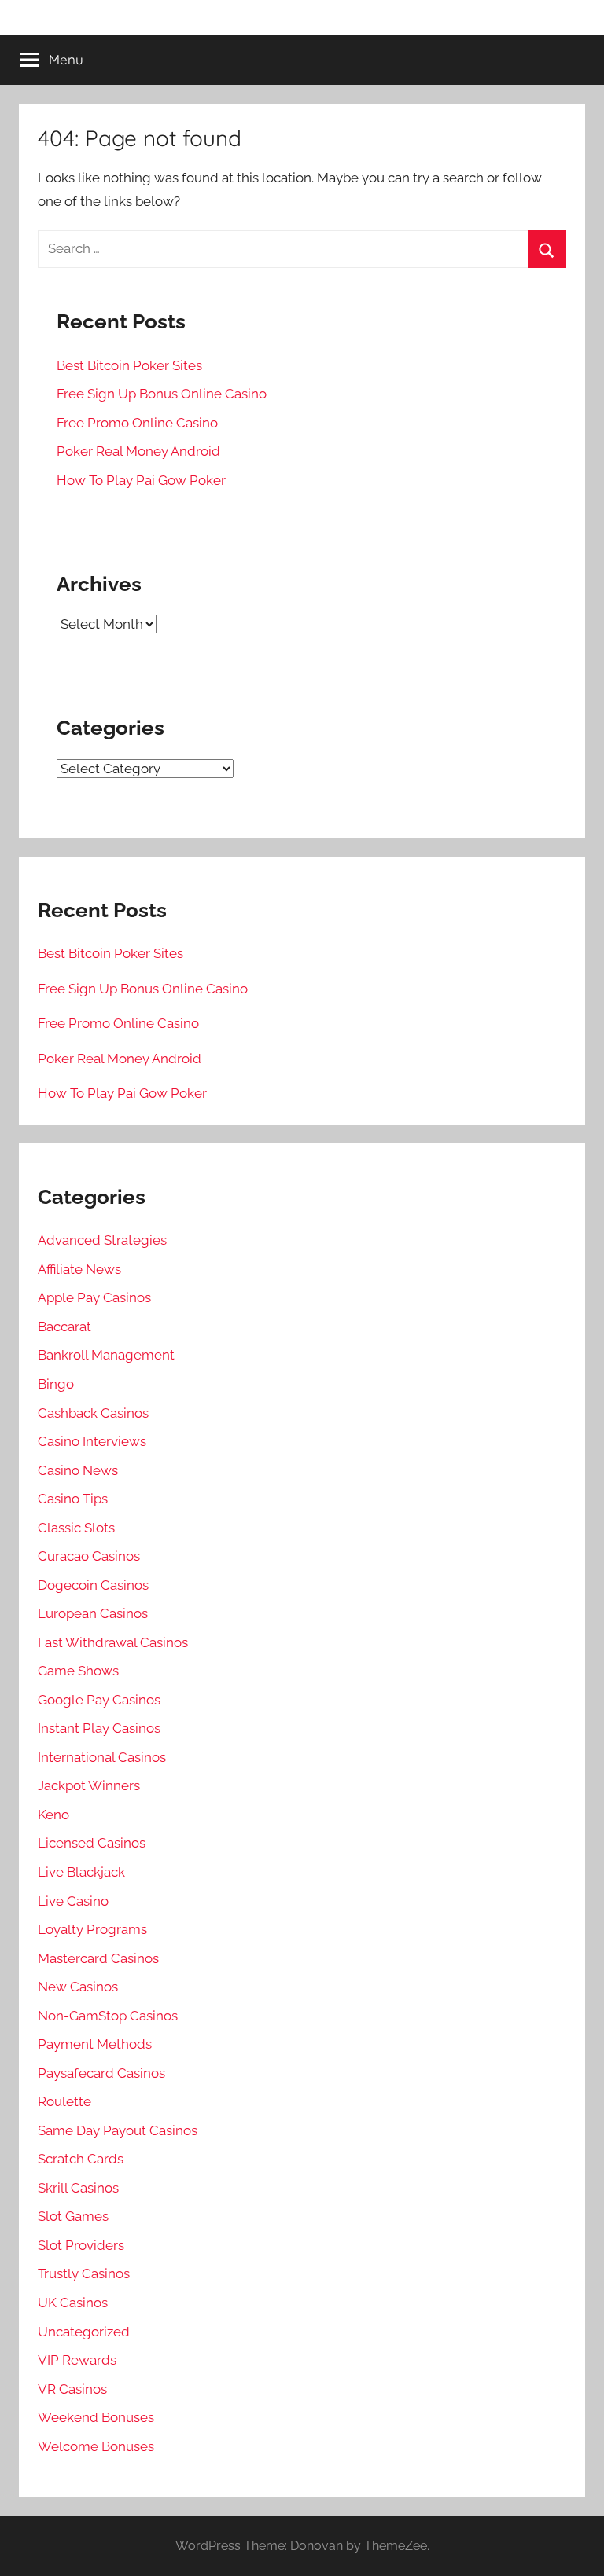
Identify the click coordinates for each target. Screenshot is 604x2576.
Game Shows (78, 1671)
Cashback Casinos (93, 1413)
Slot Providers (81, 2245)
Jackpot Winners (89, 1785)
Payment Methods (95, 2044)
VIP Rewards (77, 2360)
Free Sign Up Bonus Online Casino (162, 394)
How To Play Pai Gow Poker (141, 480)
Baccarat (64, 1327)
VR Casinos (72, 2389)
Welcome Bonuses (96, 2446)
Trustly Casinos (84, 2273)
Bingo (56, 1384)
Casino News (78, 1470)
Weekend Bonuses (96, 2417)
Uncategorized (84, 2332)
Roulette (64, 2101)
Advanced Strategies (102, 1240)
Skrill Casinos (78, 2188)
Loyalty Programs (92, 1929)
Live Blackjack (81, 1872)
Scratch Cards (81, 2159)
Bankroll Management (106, 1355)
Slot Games (73, 2216)
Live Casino (73, 1901)
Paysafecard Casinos (101, 2073)
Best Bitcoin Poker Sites (129, 365)
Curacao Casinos (89, 1556)
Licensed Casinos (92, 1843)
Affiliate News (79, 1269)
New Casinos (78, 1987)
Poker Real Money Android (138, 451)
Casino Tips (73, 1499)
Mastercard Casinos (98, 1958)
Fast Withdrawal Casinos (113, 1642)
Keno (53, 1815)
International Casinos (102, 1757)
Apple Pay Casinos (94, 1297)
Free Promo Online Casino (137, 423)
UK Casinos (73, 2303)
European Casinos (93, 1613)
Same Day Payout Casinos (118, 2130)
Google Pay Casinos (99, 1700)
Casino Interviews (92, 1441)
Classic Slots (76, 1528)
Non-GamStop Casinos (108, 2016)
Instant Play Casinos (99, 1728)
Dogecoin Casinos (93, 1585)
